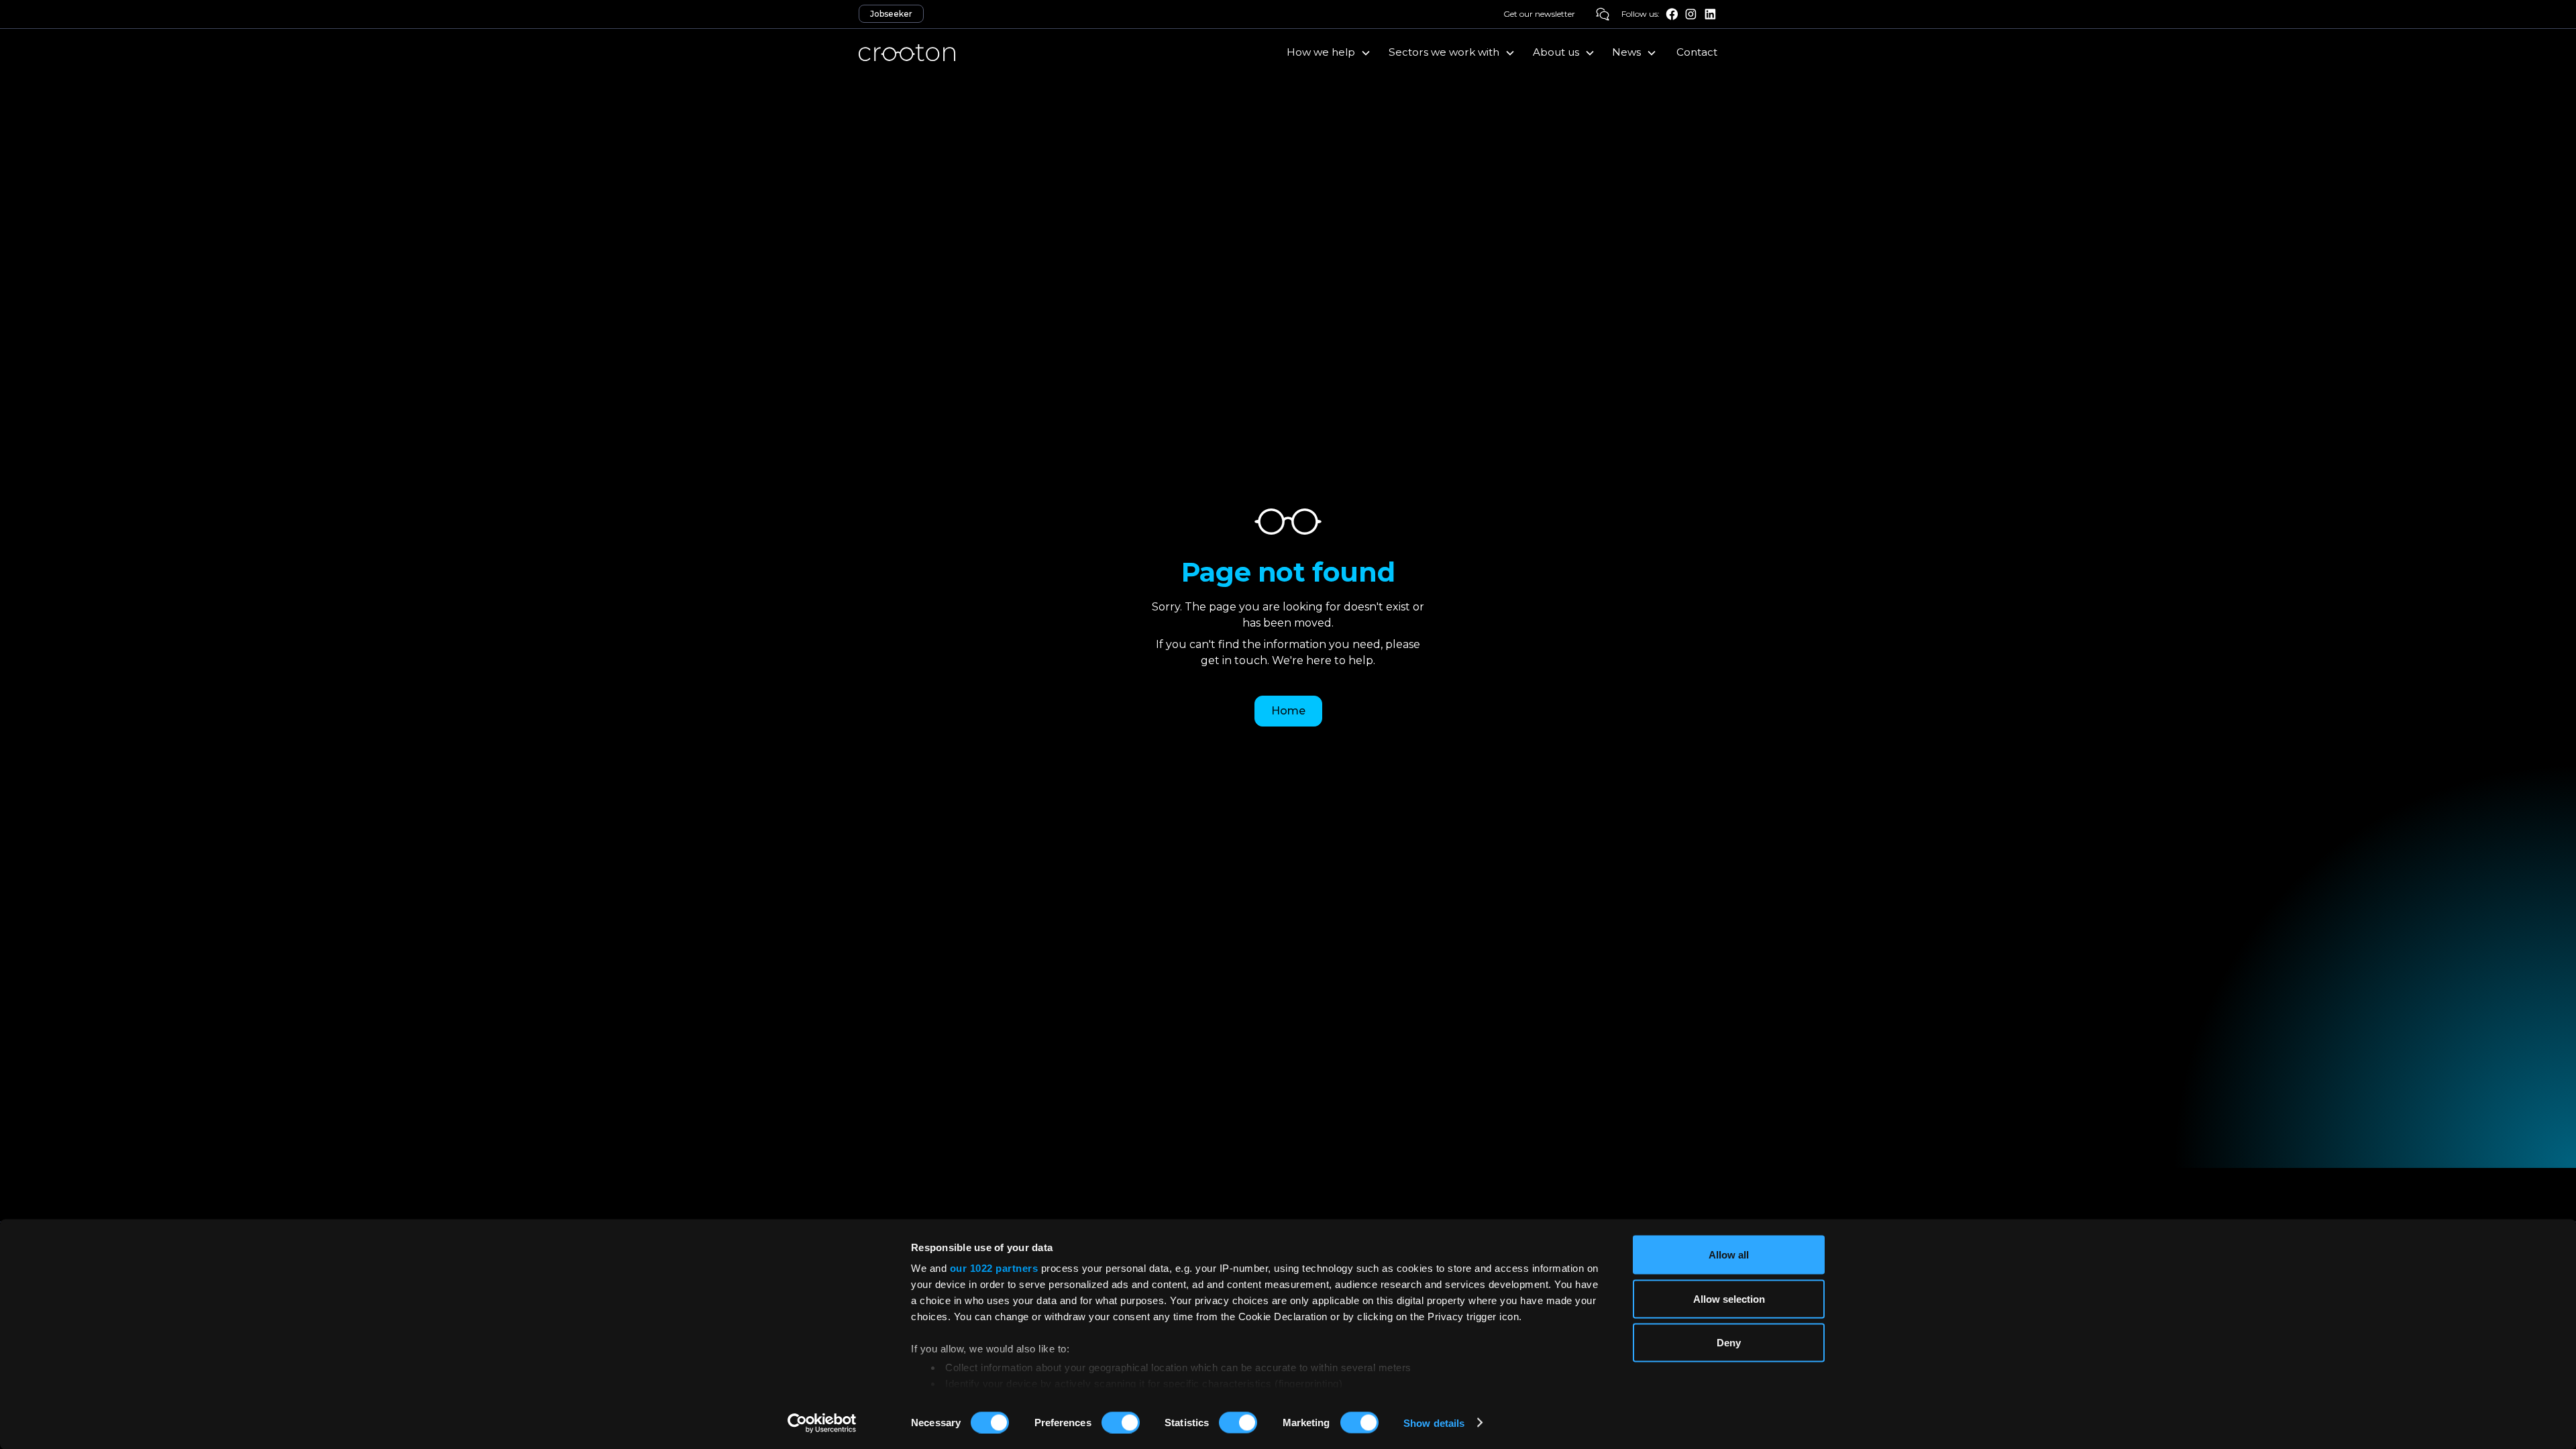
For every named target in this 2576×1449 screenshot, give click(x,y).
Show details (1434, 1423)
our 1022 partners (994, 1268)
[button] (1330, 52)
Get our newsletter (1539, 14)
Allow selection (1729, 1298)
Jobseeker (891, 14)
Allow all (1729, 1255)
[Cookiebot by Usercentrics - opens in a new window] (822, 1423)
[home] (907, 52)
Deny (1729, 1343)
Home (1288, 711)
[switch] (1121, 1422)
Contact (1697, 52)
